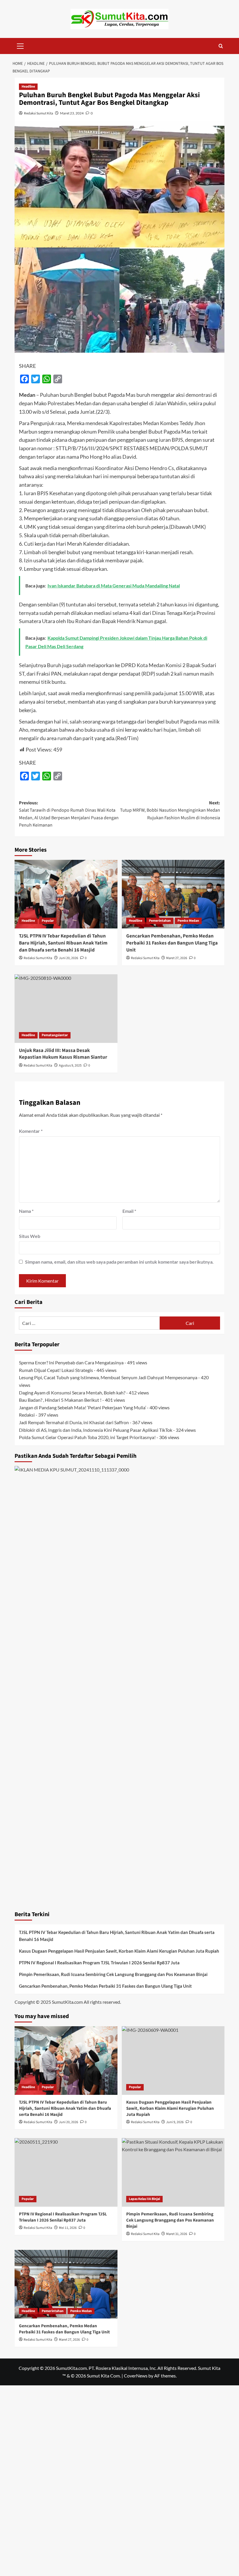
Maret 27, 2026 (177, 958)
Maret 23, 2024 (72, 113)
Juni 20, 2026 (68, 958)
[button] (20, 45)
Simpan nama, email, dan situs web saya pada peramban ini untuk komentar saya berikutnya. (119, 1262)
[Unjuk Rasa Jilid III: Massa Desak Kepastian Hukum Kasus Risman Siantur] (66, 1009)
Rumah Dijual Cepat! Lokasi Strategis (56, 1370)
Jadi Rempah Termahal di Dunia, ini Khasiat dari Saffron (74, 1422)
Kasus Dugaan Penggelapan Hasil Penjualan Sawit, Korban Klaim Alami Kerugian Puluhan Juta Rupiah (119, 1951)
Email (129, 1211)
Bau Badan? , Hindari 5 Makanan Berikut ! (60, 1400)
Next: (170, 810)
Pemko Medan (188, 921)
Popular (48, 921)
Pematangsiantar (55, 1035)
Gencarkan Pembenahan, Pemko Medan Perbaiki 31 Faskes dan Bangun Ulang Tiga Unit (172, 943)
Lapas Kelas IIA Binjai (144, 2199)
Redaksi (27, 1415)
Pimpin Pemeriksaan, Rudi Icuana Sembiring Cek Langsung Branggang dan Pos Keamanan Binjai (113, 1974)
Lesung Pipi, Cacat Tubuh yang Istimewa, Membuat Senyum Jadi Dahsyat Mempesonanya (108, 1377)
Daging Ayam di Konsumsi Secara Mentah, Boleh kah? (72, 1393)
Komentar (31, 1131)
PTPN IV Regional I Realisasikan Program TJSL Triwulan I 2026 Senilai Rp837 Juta (99, 1963)
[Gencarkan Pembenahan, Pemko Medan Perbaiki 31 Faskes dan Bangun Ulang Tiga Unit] (173, 894)
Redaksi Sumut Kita (38, 113)
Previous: (69, 814)
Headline (28, 87)
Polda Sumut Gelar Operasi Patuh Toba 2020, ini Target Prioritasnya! (87, 1437)
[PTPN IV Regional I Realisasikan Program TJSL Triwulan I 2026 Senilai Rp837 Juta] (66, 2172)
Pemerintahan (160, 921)
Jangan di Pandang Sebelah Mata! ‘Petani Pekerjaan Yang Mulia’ (82, 1407)
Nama (26, 1211)
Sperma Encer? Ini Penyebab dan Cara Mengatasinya (71, 1362)
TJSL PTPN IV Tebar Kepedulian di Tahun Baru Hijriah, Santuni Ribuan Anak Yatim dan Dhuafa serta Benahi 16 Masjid (63, 943)
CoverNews (136, 2376)
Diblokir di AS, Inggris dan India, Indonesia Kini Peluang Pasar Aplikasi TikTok (96, 1430)
